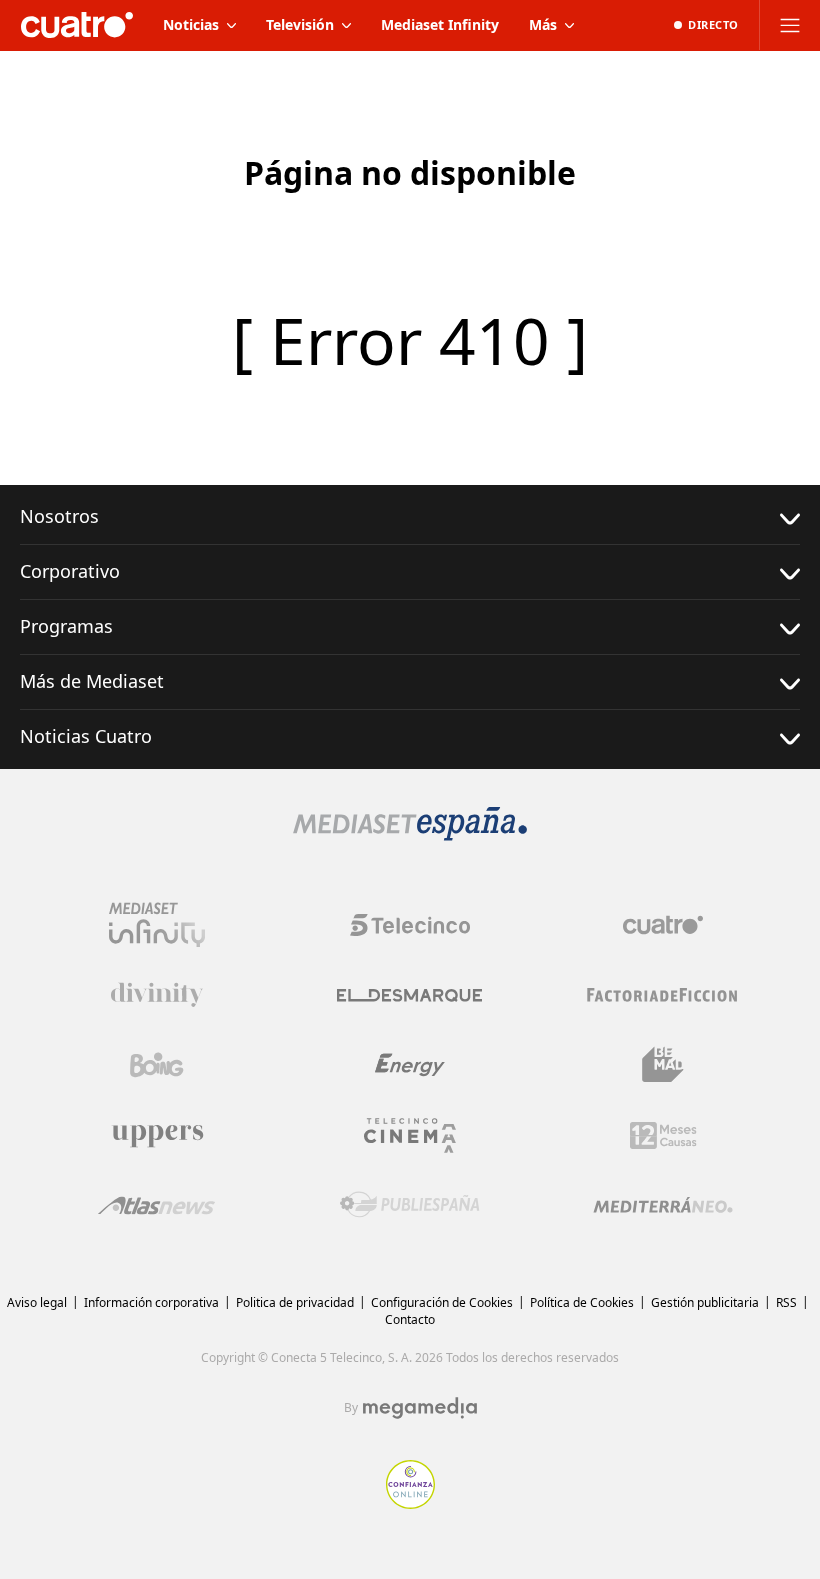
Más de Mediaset (92, 681)
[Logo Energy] (410, 1065)
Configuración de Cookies (442, 1302)
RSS (786, 1302)
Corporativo (70, 571)
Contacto (410, 1319)
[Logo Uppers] (157, 1135)
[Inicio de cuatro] (77, 25)
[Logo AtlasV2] (156, 1205)
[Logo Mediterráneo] (663, 1205)
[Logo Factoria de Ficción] (663, 995)
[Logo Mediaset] (410, 835)
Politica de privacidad (295, 1302)
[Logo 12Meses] (663, 1135)
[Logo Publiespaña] (410, 1205)
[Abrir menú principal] (790, 25)
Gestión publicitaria (705, 1302)
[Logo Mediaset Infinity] (157, 925)
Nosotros (59, 516)
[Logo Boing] (157, 1065)
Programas (66, 626)
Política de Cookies (582, 1302)
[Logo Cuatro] (663, 925)
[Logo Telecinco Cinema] (410, 1135)
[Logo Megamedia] (420, 1408)
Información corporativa (151, 1302)
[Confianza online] (410, 1503)
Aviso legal (37, 1302)
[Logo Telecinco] (410, 925)
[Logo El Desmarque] (409, 995)
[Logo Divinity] (157, 995)
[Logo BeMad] (663, 1065)
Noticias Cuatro (86, 736)
